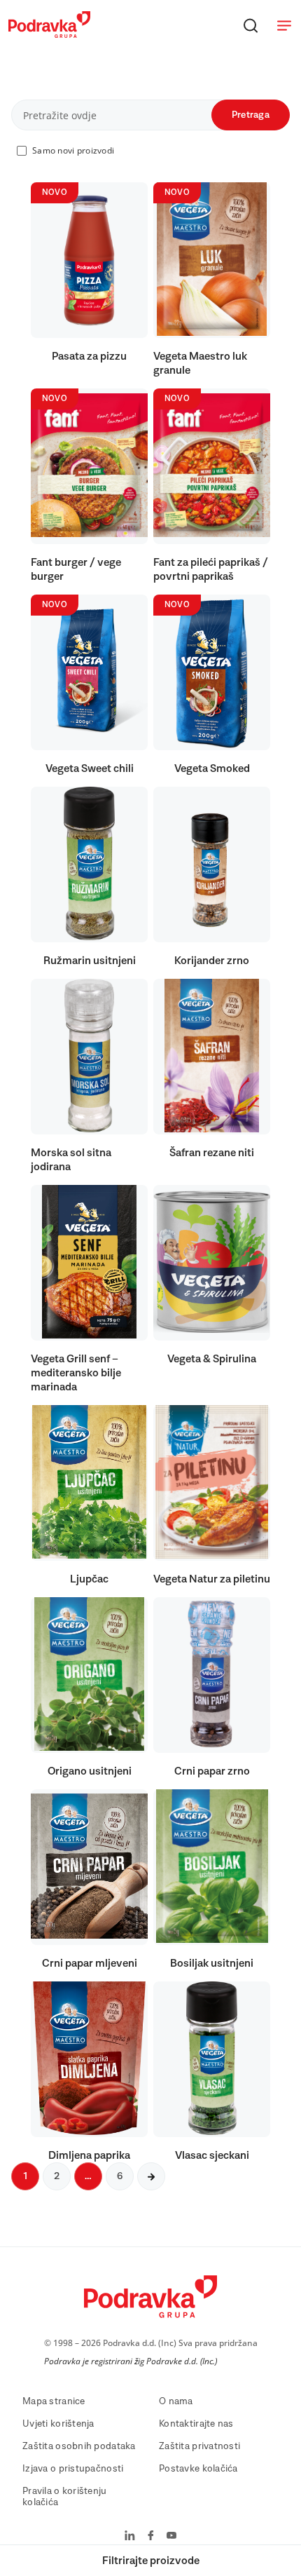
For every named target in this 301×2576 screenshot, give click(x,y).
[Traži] (251, 25)
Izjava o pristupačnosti (73, 2469)
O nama (176, 2401)
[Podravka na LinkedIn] (130, 2537)
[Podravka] (49, 34)
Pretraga (251, 115)
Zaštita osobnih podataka (79, 2446)
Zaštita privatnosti (199, 2446)
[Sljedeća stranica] (151, 2176)
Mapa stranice (54, 2401)
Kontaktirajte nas (196, 2424)
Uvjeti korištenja (58, 2424)
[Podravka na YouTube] (171, 2537)
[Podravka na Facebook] (151, 2537)
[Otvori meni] (284, 25)
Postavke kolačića (198, 2469)
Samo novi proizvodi (73, 150)
